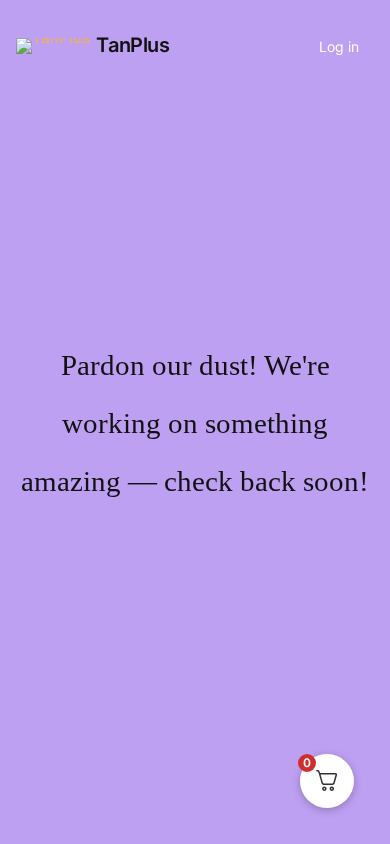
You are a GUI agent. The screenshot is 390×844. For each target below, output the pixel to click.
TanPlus (132, 45)
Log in (339, 46)
